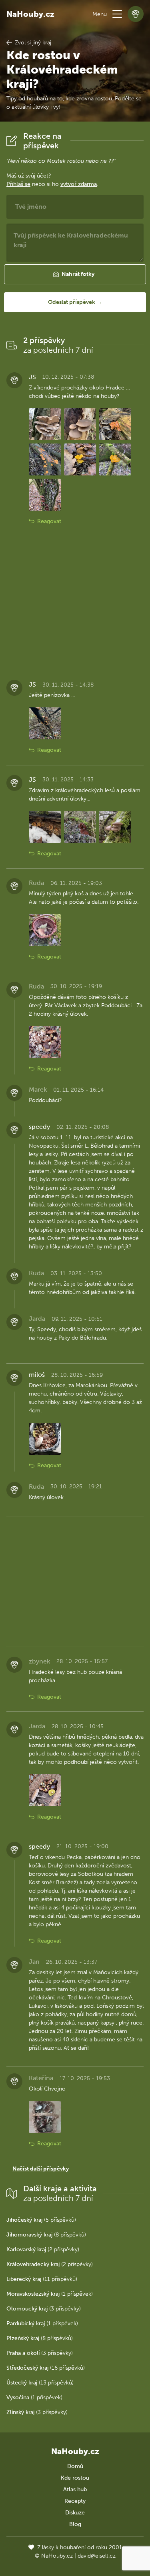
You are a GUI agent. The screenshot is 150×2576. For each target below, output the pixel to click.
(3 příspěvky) (44, 2309)
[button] (117, 14)
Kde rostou (75, 2478)
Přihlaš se (18, 184)
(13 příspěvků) (40, 2383)
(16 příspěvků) (46, 2368)
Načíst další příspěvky (41, 2169)
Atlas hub (75, 2489)
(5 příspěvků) (41, 2220)
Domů (75, 2466)
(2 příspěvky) (43, 2250)
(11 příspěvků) (42, 2279)
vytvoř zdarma (79, 184)
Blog (75, 2524)
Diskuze (75, 2513)
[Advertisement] (75, 603)
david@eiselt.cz (97, 2556)
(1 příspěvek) (50, 2294)
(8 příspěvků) (46, 2235)
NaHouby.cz (30, 14)
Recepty (75, 2501)
